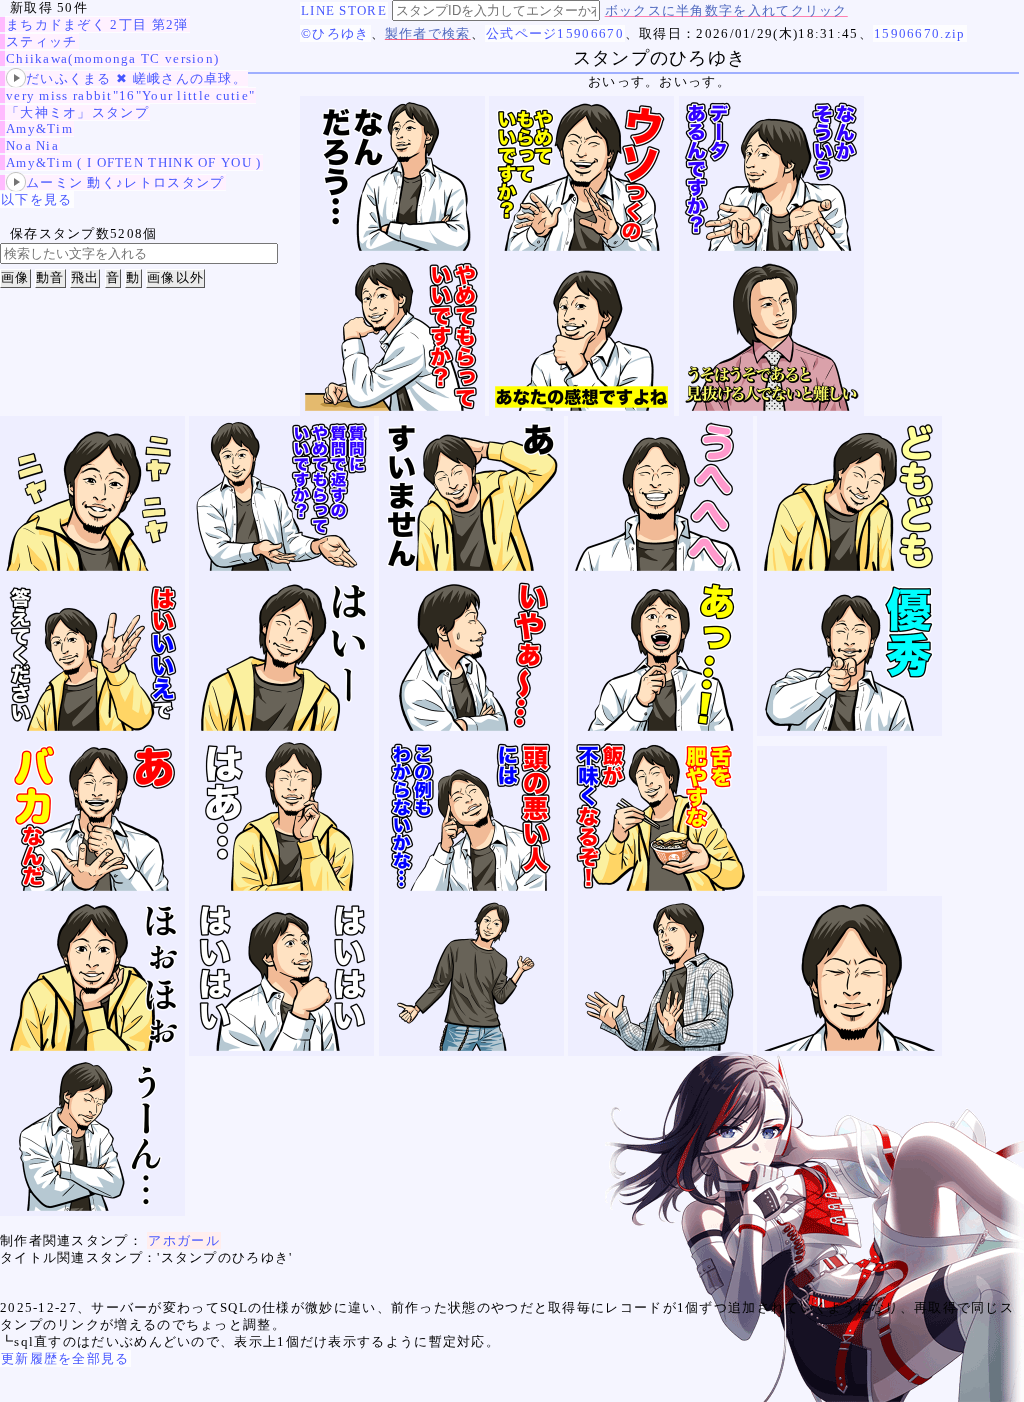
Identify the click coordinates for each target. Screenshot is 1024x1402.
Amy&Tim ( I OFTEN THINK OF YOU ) (134, 162)
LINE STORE (344, 10)
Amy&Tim (39, 128)
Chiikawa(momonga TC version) (112, 58)
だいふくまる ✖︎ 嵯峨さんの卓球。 (136, 78)
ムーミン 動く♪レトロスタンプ (125, 182)
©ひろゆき (335, 33)
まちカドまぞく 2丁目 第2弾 (97, 24)
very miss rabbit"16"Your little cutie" (130, 95)
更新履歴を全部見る (65, 1358)
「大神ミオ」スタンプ (77, 112)
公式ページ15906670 (555, 33)
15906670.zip (920, 33)
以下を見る (37, 199)
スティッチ (42, 41)
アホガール (184, 1240)
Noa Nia (32, 145)
